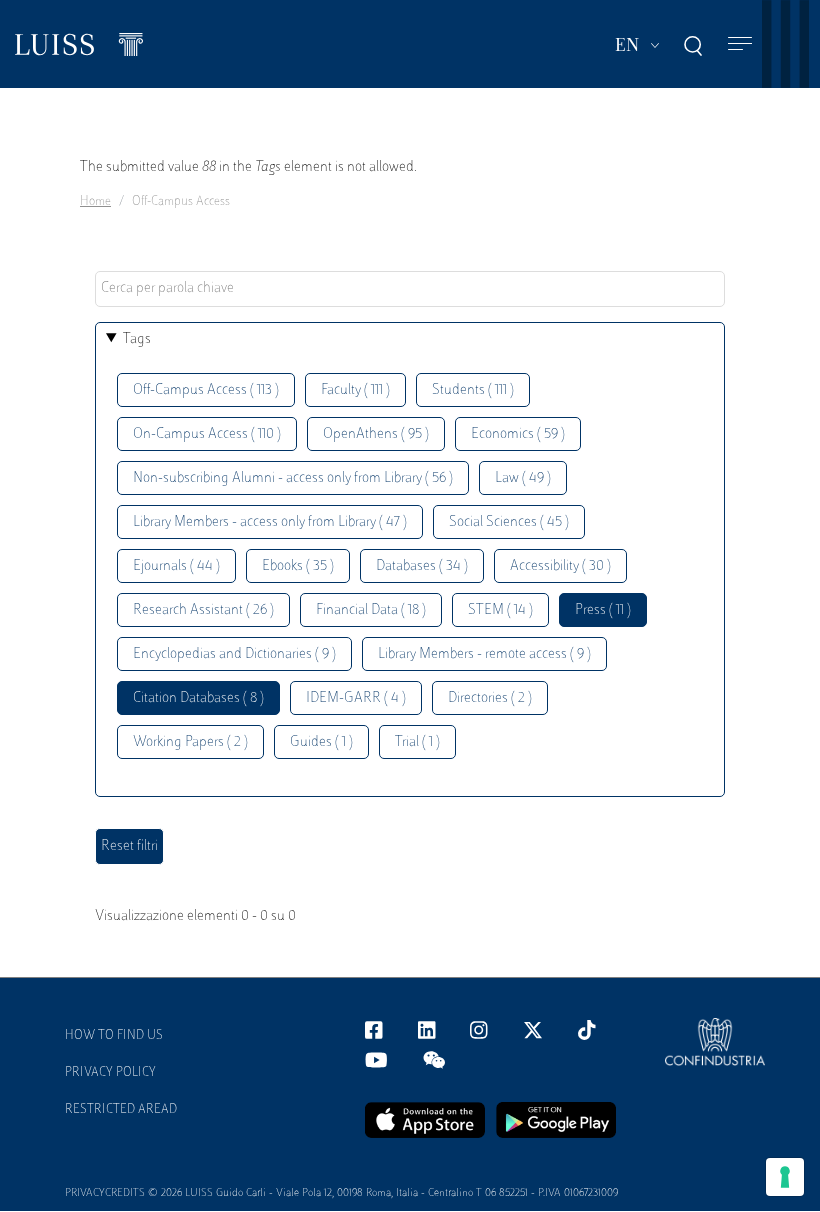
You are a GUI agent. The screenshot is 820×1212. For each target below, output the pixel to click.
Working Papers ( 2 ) (190, 742)
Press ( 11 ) (603, 610)
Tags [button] (137, 339)
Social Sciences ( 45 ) (509, 522)
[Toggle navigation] (740, 44)
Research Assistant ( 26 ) (203, 610)
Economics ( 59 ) (518, 434)
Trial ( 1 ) (417, 742)
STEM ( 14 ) (500, 610)
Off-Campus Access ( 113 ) (206, 390)
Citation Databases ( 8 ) (198, 698)
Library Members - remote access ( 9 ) (484, 654)
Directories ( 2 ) (490, 698)
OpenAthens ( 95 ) (376, 434)
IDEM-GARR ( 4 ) (356, 698)
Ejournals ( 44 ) (176, 566)
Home (95, 202)
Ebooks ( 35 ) (298, 566)
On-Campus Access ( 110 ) (207, 434)
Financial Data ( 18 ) (371, 610)
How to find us (114, 1036)
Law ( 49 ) (523, 478)
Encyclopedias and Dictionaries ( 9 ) (234, 654)
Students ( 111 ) (473, 390)
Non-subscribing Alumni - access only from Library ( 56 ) (293, 478)
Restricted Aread (121, 1110)
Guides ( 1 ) (321, 742)
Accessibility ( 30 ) (560, 566)
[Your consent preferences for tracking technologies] (785, 1177)
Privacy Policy (110, 1073)
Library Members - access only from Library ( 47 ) (270, 522)
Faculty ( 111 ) (355, 390)
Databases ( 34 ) (422, 566)
